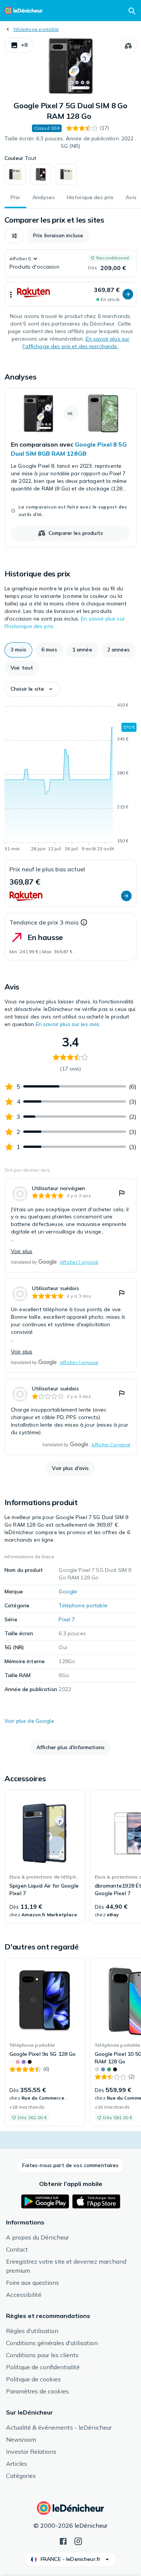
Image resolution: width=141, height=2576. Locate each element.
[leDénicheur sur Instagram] (78, 2541)
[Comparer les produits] (128, 46)
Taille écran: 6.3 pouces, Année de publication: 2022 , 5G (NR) (70, 142)
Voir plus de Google (29, 1721)
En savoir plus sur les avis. (68, 1024)
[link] (70, 468)
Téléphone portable (36, 29)
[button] (19, 45)
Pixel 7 (67, 1619)
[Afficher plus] (11, 294)
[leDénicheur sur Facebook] (63, 2541)
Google (68, 1591)
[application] (70, 778)
